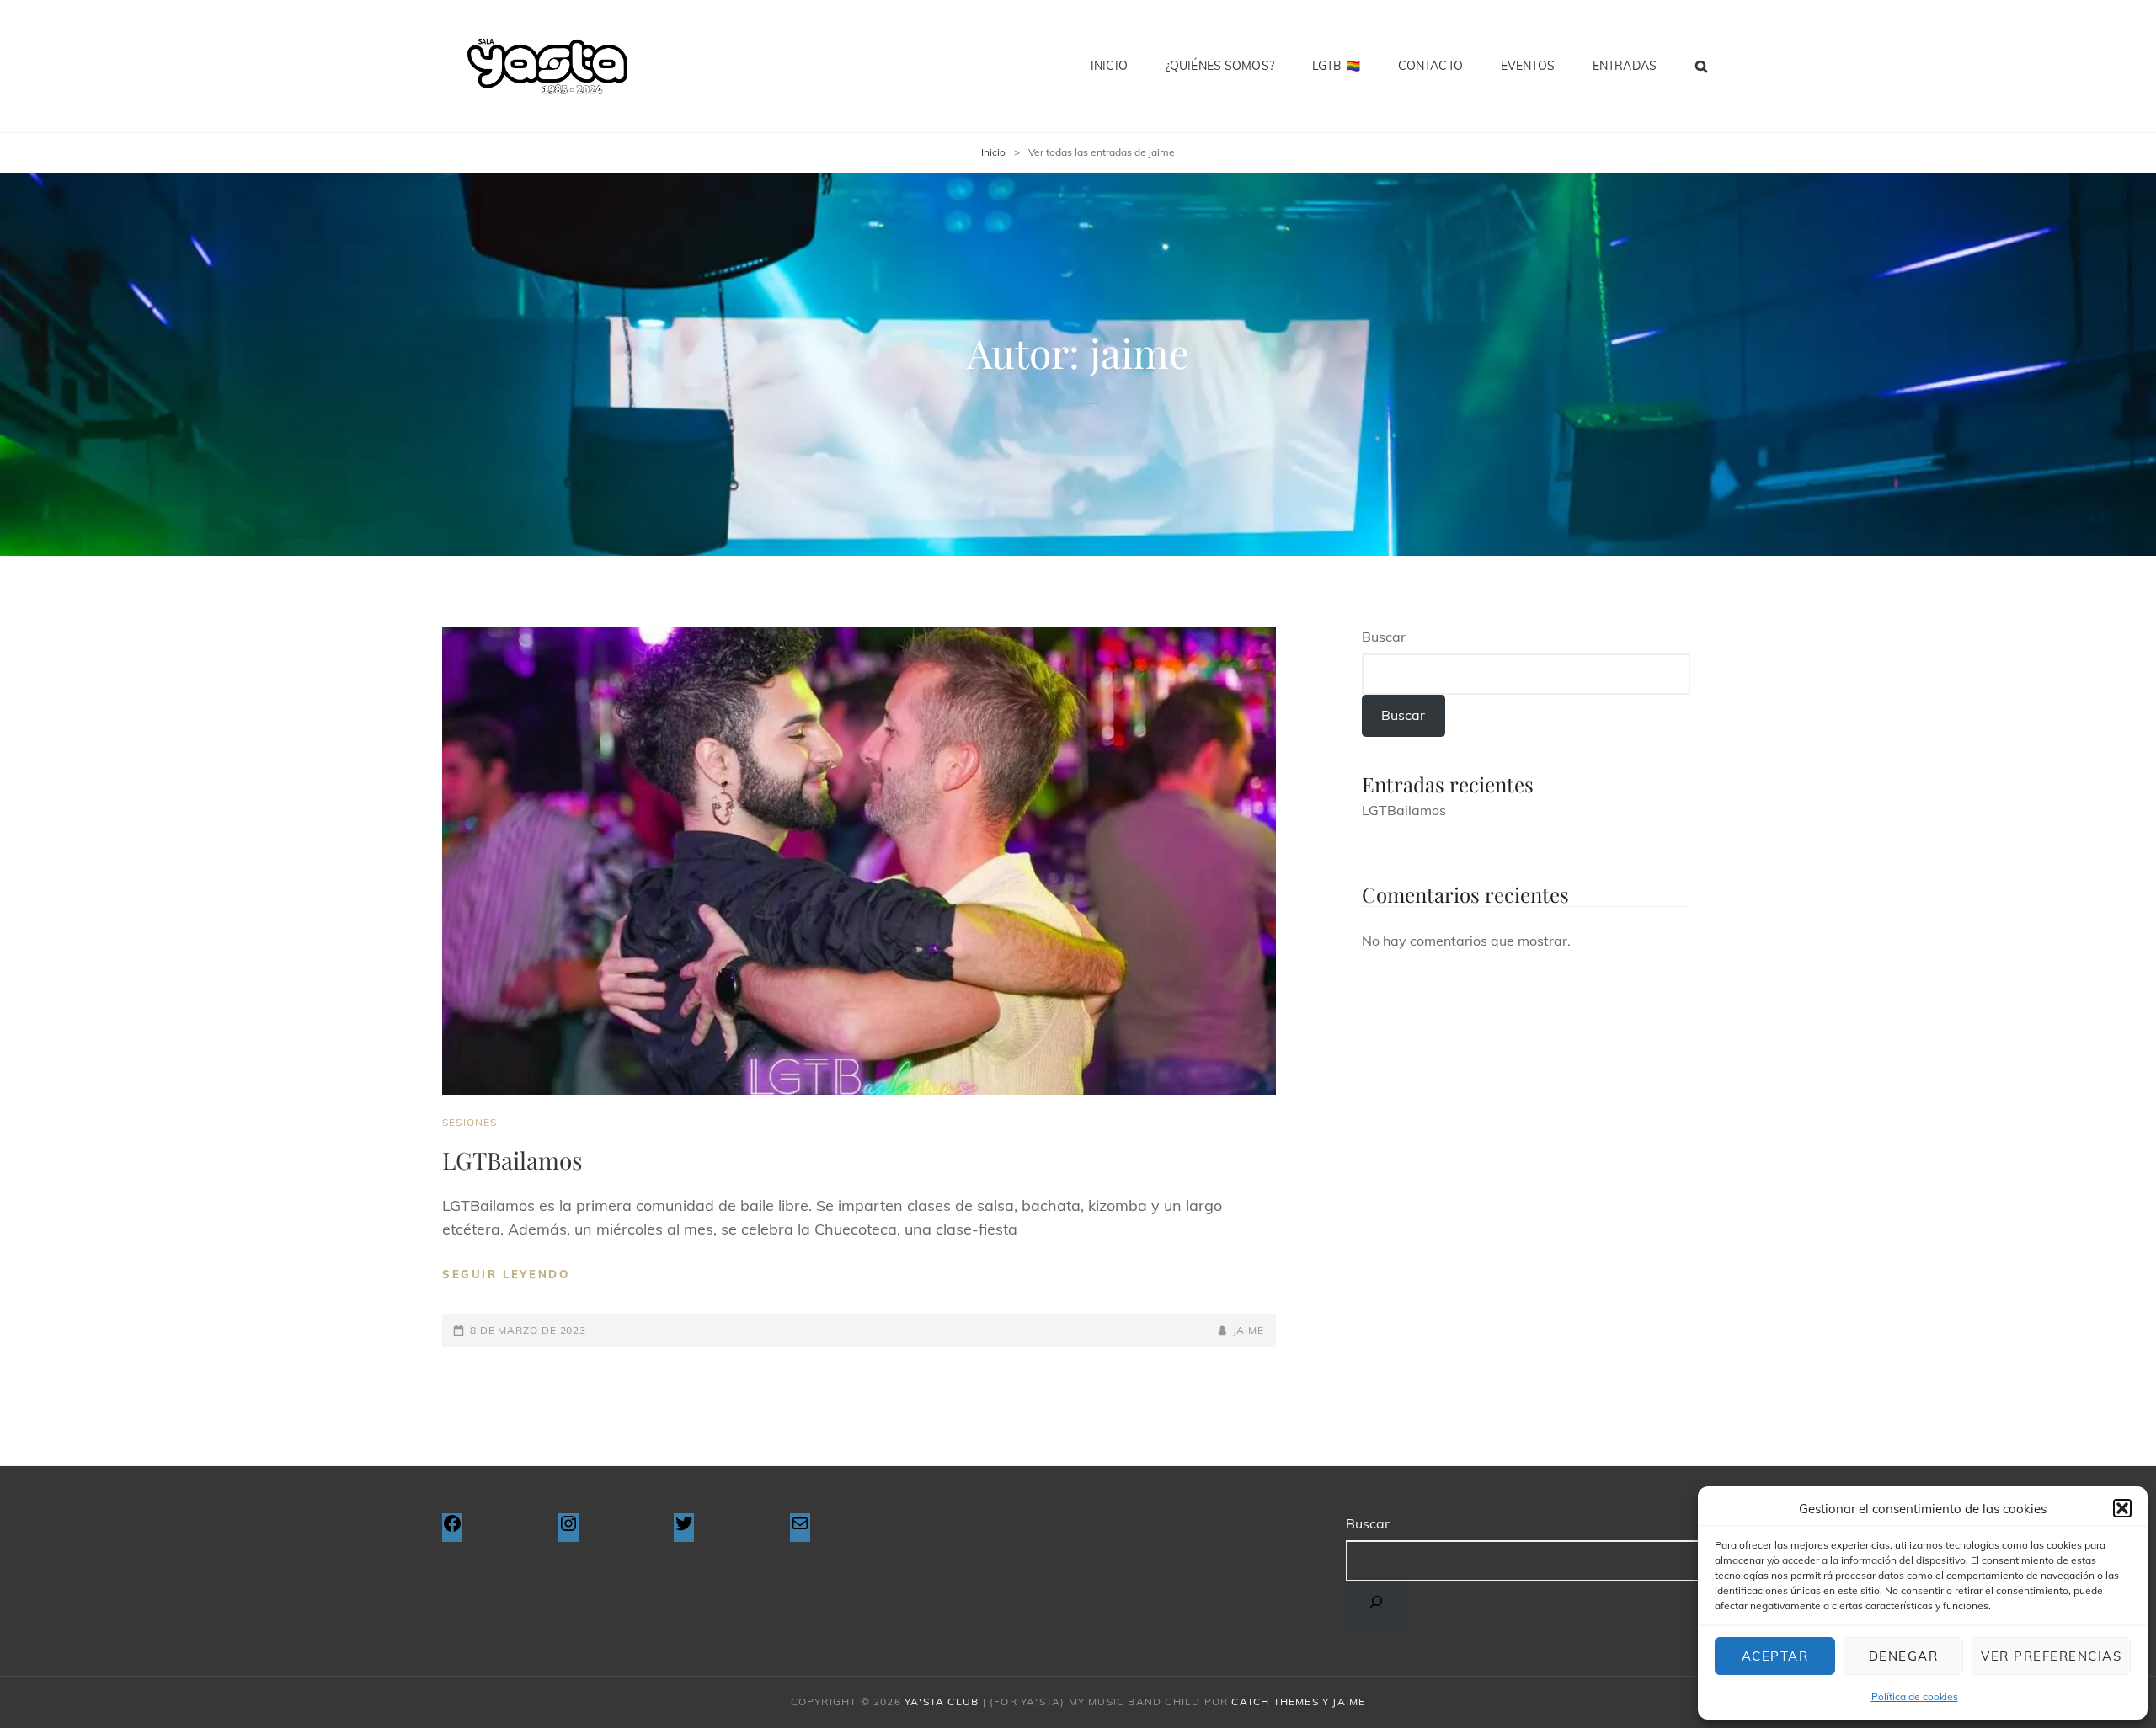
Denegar (1904, 1656)
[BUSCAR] (1702, 66)
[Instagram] (568, 1528)
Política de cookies (1915, 1696)
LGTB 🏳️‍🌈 (1336, 66)
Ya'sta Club (942, 1701)
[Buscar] (1376, 1605)
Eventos (1528, 66)
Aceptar (1775, 1656)
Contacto (1430, 66)
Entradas (1625, 66)
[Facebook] (452, 1528)
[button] (2122, 1508)
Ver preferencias (2051, 1656)
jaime (1249, 1330)
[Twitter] (684, 1528)
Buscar (1384, 637)
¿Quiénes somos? (1220, 66)
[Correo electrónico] (800, 1528)
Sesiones (470, 1122)
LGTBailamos (512, 1160)
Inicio (1109, 66)
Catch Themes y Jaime (1298, 1701)
